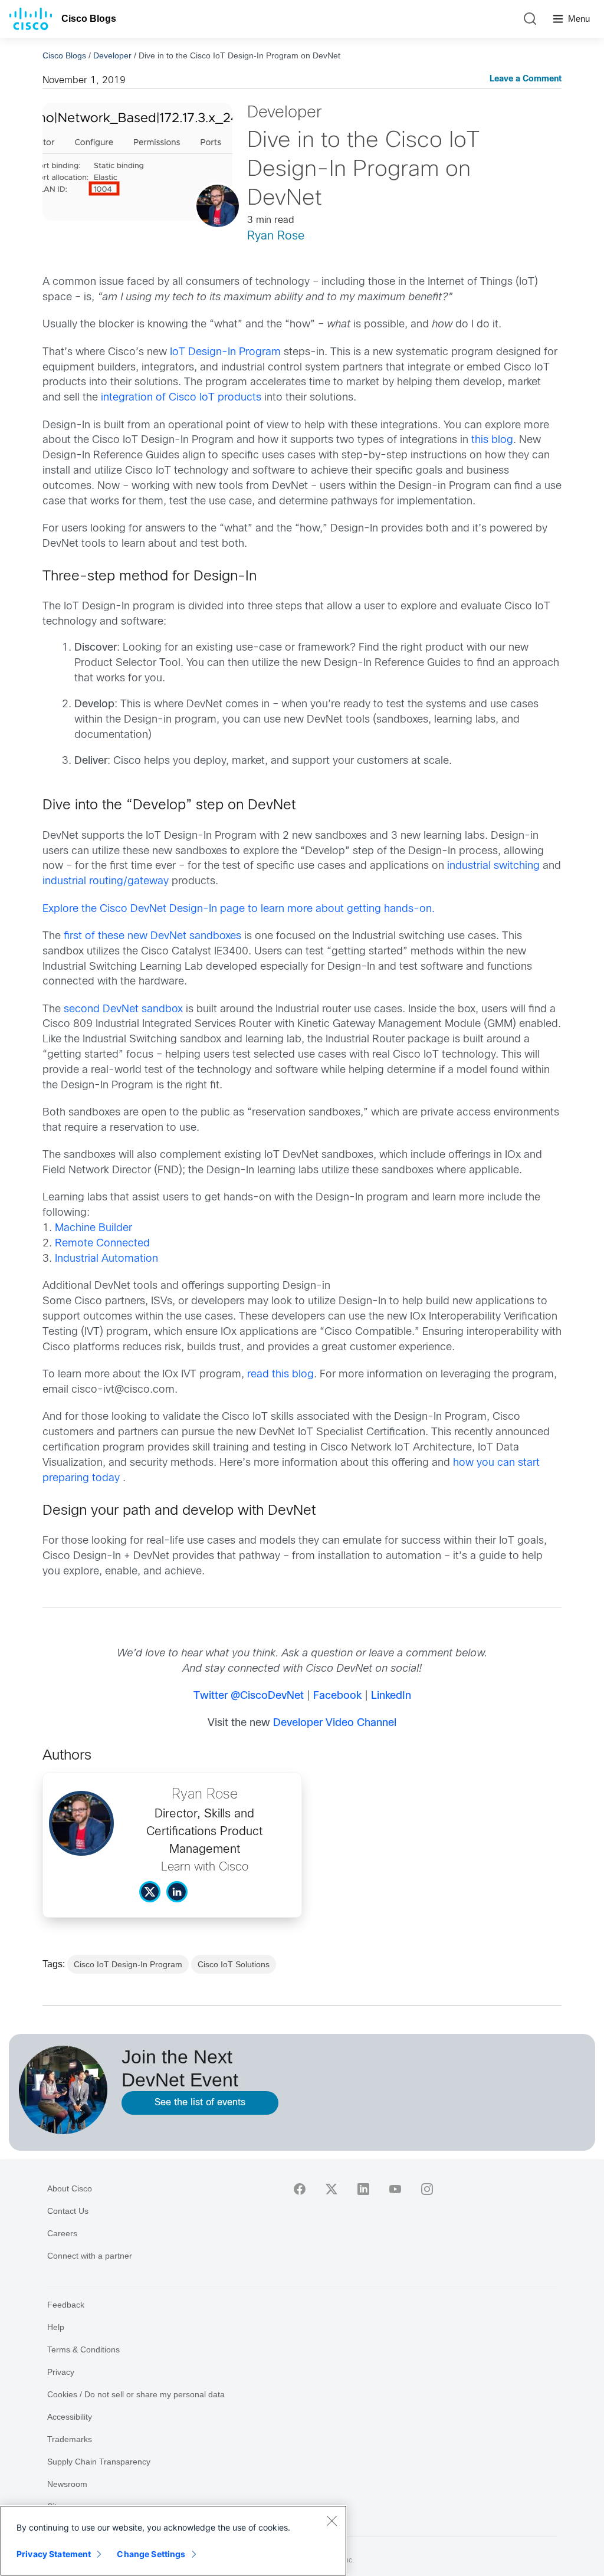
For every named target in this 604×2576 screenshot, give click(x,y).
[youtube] (395, 2189)
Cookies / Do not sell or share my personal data (136, 2394)
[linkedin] (363, 2189)
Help (56, 2327)
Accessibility (70, 2417)
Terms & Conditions (83, 2349)
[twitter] (331, 2189)
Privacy (61, 2372)
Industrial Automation (106, 1259)
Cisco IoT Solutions (234, 1964)
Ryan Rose (276, 236)
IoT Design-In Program (225, 352)
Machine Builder (93, 1228)
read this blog (280, 1375)
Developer (112, 55)
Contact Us (68, 2211)
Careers (62, 2233)
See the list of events (200, 2103)
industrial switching (493, 866)
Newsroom (67, 2484)
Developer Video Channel (335, 1723)
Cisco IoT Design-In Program (128, 1964)
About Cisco (70, 2188)
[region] (173, 2541)
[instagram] (427, 2189)
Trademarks (70, 2439)
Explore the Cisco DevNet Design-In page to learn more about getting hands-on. (239, 909)
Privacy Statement (54, 2554)
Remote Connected (102, 1244)
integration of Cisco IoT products (181, 398)
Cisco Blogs (89, 19)
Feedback (66, 2305)
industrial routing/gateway (106, 882)
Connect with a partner (90, 2256)
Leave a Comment (526, 79)
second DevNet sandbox (123, 1010)
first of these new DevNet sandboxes (152, 936)
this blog (492, 440)
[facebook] (300, 2189)
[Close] (331, 2521)
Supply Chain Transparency (99, 2462)
